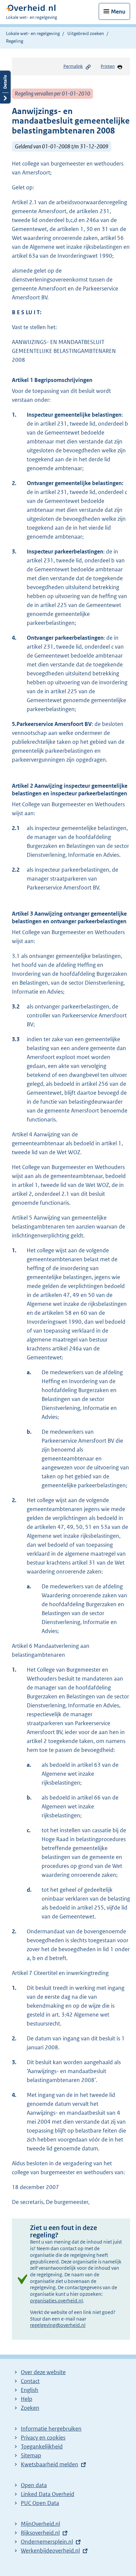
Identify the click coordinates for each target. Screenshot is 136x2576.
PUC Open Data (40, 2503)
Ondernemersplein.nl (47, 2542)
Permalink (73, 66)
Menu (118, 12)
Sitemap (31, 2455)
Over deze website (43, 2372)
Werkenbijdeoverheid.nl (50, 2551)
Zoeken (30, 2408)
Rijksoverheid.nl (40, 2533)
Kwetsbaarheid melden (50, 2464)
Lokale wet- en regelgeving (33, 33)
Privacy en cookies (43, 2438)
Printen (108, 66)
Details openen (5, 87)
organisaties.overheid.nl (56, 2301)
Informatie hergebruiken (51, 2429)
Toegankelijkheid (42, 2446)
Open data (34, 2485)
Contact (30, 2381)
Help (27, 2399)
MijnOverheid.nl (40, 2524)
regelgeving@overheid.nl (58, 2325)
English (30, 2390)
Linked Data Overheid (48, 2494)
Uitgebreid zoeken (86, 33)
